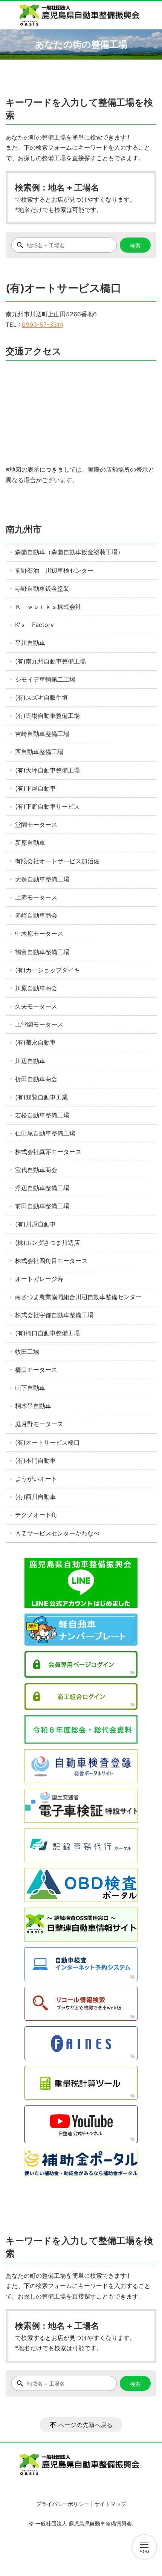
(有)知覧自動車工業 (41, 1097)
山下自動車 (30, 1388)
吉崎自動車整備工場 (42, 734)
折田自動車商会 (36, 1079)
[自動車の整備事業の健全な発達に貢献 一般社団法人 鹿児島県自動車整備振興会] (81, 15)
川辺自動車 (30, 1061)
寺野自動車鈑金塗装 (42, 588)
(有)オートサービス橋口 (47, 1442)
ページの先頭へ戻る (86, 2425)
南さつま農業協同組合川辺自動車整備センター (78, 1297)
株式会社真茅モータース (48, 1152)
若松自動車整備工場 (42, 1115)
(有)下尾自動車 (35, 788)
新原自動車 (30, 843)
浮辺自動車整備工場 (42, 1188)
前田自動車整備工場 (42, 1206)
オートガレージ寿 (39, 1279)
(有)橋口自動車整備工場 (47, 1333)
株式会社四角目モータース (51, 1261)
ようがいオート (36, 1479)
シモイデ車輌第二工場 (45, 679)
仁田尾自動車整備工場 (45, 1133)
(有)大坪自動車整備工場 (47, 770)
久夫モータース (36, 1006)
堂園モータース (36, 824)
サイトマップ (110, 2504)
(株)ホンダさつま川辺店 (47, 1243)
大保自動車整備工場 (42, 879)
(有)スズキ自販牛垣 (41, 697)
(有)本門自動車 (35, 1460)
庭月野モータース (39, 1424)
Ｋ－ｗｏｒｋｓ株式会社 (48, 607)
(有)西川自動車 (35, 1497)
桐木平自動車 (33, 1406)
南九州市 (24, 529)
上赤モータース (36, 897)
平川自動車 (30, 643)
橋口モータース (36, 1370)
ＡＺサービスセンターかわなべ (57, 1533)
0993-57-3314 (43, 325)
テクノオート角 (36, 1515)
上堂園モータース (39, 1024)
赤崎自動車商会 (36, 915)
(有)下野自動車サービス (47, 806)
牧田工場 (27, 1352)
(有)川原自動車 (35, 1224)
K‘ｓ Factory (34, 625)
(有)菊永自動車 (35, 1042)
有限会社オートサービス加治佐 (57, 861)
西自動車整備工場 (39, 752)
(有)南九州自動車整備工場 (50, 661)
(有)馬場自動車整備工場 (47, 716)
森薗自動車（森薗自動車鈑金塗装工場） (69, 552)
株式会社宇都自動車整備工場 (54, 1315)
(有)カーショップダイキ (47, 970)
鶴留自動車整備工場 (42, 952)
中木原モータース (39, 933)
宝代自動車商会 (36, 1170)
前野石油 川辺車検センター (54, 570)
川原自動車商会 (36, 988)
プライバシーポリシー (63, 2504)
